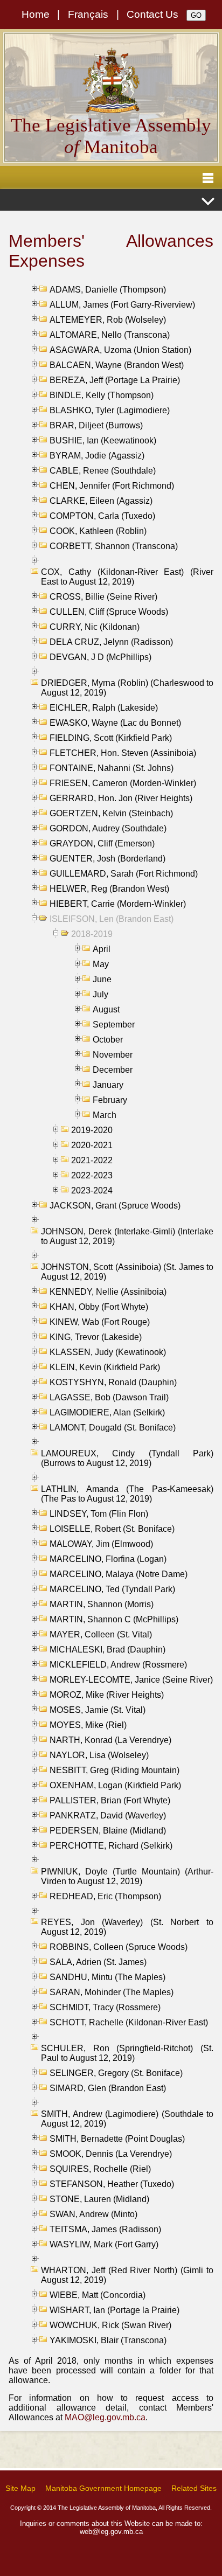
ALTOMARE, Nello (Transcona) (110, 335)
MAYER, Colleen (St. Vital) (101, 1634)
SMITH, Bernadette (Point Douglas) (117, 2139)
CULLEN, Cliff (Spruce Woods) (109, 612)
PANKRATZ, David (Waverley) (108, 1815)
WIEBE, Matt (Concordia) (98, 2295)
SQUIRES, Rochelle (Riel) (100, 2169)
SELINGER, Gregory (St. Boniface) (116, 2073)
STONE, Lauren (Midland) (99, 2199)
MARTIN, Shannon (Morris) (102, 1604)
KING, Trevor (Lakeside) (96, 1337)
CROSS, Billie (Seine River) (103, 597)
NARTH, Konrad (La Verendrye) (110, 1740)
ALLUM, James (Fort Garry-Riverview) (122, 305)
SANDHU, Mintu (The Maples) (107, 1977)
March (105, 1115)
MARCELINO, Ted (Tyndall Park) (112, 1589)
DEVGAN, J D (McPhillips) (100, 657)
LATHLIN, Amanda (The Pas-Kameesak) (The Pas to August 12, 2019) (127, 1494)
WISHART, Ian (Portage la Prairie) (115, 2310)
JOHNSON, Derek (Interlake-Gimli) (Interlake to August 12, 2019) (127, 1236)
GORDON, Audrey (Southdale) (108, 828)
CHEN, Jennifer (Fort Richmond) (112, 486)
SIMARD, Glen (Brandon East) (108, 2088)
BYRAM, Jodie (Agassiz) (97, 456)
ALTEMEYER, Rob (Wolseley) (108, 320)
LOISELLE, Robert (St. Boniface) (112, 1529)
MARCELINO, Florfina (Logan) (108, 1559)
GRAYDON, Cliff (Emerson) (102, 843)
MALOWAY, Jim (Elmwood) (101, 1544)
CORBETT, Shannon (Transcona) (114, 546)
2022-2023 (92, 1175)
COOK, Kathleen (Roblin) (98, 531)
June (102, 979)
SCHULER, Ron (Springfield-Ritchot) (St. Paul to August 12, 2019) (127, 2053)
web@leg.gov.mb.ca (111, 2532)
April (102, 949)
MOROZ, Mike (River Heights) (107, 1695)
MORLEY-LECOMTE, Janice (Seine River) (131, 1680)
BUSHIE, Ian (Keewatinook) (103, 440)
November (113, 1055)
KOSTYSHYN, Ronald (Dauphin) (113, 1382)
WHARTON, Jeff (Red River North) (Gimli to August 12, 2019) (127, 2275)
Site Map (20, 2488)
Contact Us (152, 14)
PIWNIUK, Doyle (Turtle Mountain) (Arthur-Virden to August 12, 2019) (127, 1876)
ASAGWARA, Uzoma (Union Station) (120, 350)
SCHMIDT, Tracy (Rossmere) (105, 2007)
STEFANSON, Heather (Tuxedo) (112, 2184)
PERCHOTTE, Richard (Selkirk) (111, 1846)
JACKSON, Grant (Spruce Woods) (115, 1206)
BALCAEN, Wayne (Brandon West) (117, 365)
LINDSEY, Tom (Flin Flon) (99, 1514)
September (114, 1025)
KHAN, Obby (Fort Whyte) (99, 1307)
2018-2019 (92, 934)
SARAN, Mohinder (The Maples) (112, 1992)
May (101, 964)
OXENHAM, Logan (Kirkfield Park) (115, 1785)
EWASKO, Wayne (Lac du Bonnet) (115, 723)
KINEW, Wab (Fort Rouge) (100, 1322)
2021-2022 (92, 1160)
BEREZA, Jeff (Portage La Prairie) (115, 380)
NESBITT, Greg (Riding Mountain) (115, 1770)
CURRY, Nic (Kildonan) (95, 627)
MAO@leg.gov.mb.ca (105, 2417)
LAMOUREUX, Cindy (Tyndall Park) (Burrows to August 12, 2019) (127, 1458)
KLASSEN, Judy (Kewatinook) (108, 1352)
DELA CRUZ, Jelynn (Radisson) (111, 642)
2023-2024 (92, 1190)
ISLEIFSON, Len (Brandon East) (112, 919)
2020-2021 (92, 1145)
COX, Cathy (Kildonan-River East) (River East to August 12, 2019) (127, 577)
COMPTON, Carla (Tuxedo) (102, 516)
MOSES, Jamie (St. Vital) (98, 1710)
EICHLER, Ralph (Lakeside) (104, 708)
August (106, 1009)
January (108, 1085)
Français (88, 14)
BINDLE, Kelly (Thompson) (102, 395)
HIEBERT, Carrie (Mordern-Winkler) (118, 904)
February (110, 1100)
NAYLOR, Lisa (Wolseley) (99, 1755)
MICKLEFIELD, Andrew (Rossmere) (118, 1665)
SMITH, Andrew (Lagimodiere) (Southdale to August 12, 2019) (127, 2119)
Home (36, 14)
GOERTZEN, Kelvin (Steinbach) (111, 813)
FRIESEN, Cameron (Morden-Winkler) (123, 783)
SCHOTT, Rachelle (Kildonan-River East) (129, 2022)
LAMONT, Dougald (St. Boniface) (113, 1428)
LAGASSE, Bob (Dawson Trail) (109, 1397)
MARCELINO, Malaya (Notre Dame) (119, 1574)
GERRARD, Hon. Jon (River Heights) (121, 798)
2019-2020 (92, 1130)
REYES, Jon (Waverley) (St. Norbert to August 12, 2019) (127, 1927)
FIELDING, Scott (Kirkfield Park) (111, 738)
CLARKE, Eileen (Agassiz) (101, 501)
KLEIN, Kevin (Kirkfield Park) (105, 1367)
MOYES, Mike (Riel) (88, 1725)
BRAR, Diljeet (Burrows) (96, 425)
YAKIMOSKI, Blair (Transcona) (108, 2340)
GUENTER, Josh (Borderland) (107, 859)
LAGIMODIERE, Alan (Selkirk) (107, 1412)
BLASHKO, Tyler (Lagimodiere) (110, 410)
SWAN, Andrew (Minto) (93, 2214)
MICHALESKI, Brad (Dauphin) (107, 1650)
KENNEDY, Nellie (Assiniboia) (108, 1292)
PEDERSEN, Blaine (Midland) (108, 1831)
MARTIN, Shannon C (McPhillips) (114, 1619)
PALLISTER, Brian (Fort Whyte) (110, 1800)
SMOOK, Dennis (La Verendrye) (111, 2154)
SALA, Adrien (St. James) (98, 1962)
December (113, 1070)
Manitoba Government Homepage (103, 2488)
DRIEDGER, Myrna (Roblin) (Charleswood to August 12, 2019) (127, 688)
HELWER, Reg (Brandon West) (109, 889)
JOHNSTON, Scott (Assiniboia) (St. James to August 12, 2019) (127, 1272)
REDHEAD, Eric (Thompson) (105, 1896)
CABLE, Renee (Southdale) (103, 471)
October (108, 1040)
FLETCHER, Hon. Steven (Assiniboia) (123, 753)
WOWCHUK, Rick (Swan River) (110, 2325)
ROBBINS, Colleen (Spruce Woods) (119, 1947)
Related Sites (194, 2488)
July (100, 994)
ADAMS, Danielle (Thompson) (108, 290)
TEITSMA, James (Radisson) (105, 2229)
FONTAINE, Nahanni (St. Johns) (112, 768)
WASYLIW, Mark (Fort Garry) (104, 2244)
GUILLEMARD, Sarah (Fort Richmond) (124, 874)
